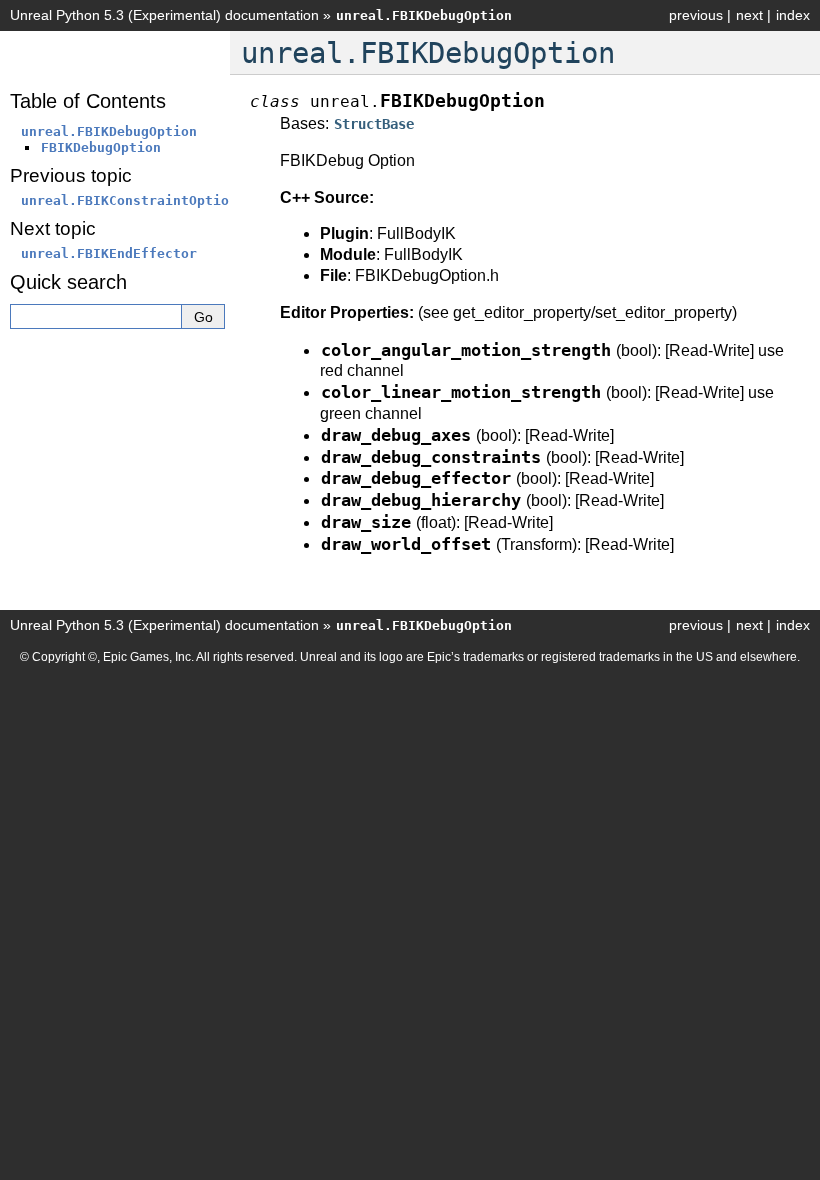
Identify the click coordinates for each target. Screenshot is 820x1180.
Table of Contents (88, 101)
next (749, 15)
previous (696, 15)
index (793, 15)
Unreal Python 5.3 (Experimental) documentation (164, 15)
